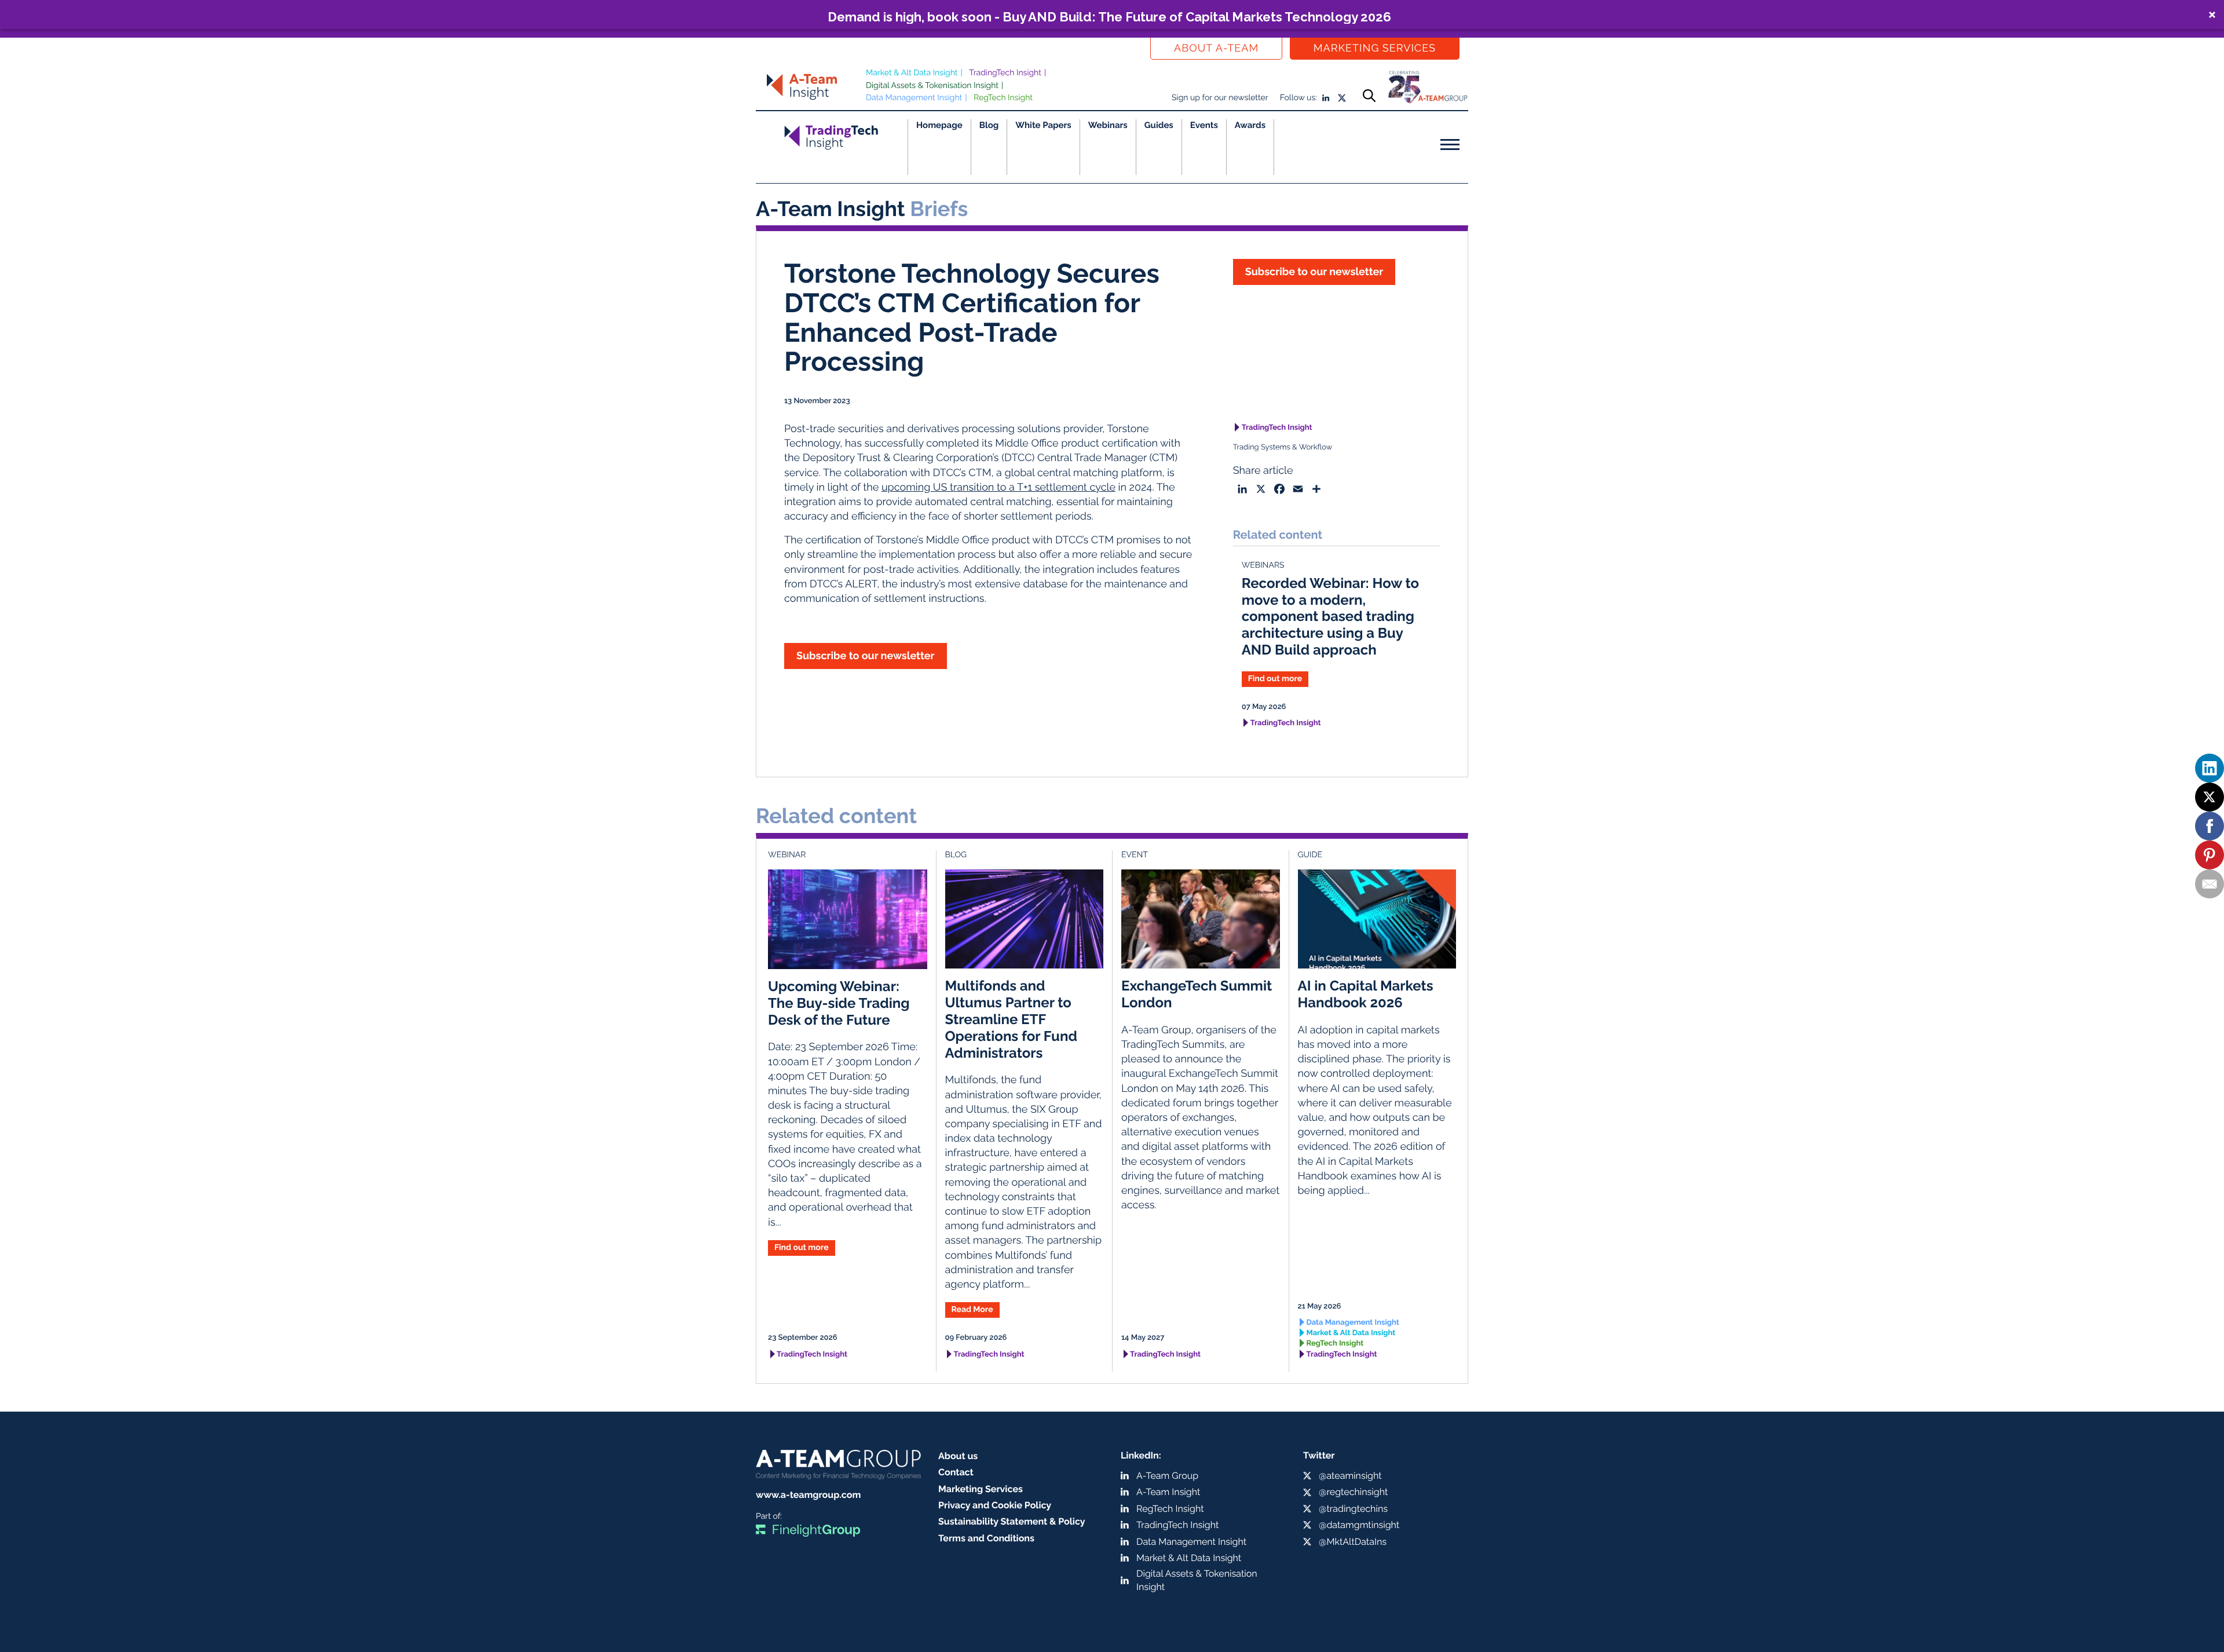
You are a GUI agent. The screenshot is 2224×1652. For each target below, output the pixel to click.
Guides (1159, 125)
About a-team (1216, 48)
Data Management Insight (914, 98)
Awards (1250, 125)
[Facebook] (2210, 826)
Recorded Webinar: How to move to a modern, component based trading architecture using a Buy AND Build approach (1330, 616)
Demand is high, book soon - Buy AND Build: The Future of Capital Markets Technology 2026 (1109, 17)
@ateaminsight (1350, 1476)
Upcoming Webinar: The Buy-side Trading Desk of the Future (839, 1003)
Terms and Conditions (986, 1538)
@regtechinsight (1353, 1492)
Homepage (939, 125)
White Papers (1043, 125)
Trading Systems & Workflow (1283, 447)
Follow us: (1298, 98)
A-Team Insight (1168, 1492)
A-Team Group (1167, 1476)
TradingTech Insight (1005, 73)
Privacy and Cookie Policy (995, 1505)
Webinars (1108, 125)
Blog (989, 125)
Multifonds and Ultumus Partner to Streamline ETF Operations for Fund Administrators (1011, 1019)
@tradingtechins (1353, 1509)
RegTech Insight (1003, 98)
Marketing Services (1375, 48)
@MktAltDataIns (1353, 1542)
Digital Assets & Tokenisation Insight (932, 86)
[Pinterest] (2210, 855)
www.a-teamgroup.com (808, 1495)
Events (1204, 125)
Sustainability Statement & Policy (1012, 1521)
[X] (2210, 797)
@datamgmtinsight (1359, 1525)
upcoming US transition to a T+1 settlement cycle (998, 487)
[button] (1112, 14)
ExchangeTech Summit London (1197, 994)
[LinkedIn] (2210, 768)
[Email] (2210, 884)
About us (958, 1456)
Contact (956, 1472)
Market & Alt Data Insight (912, 73)
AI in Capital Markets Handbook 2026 (1366, 994)
